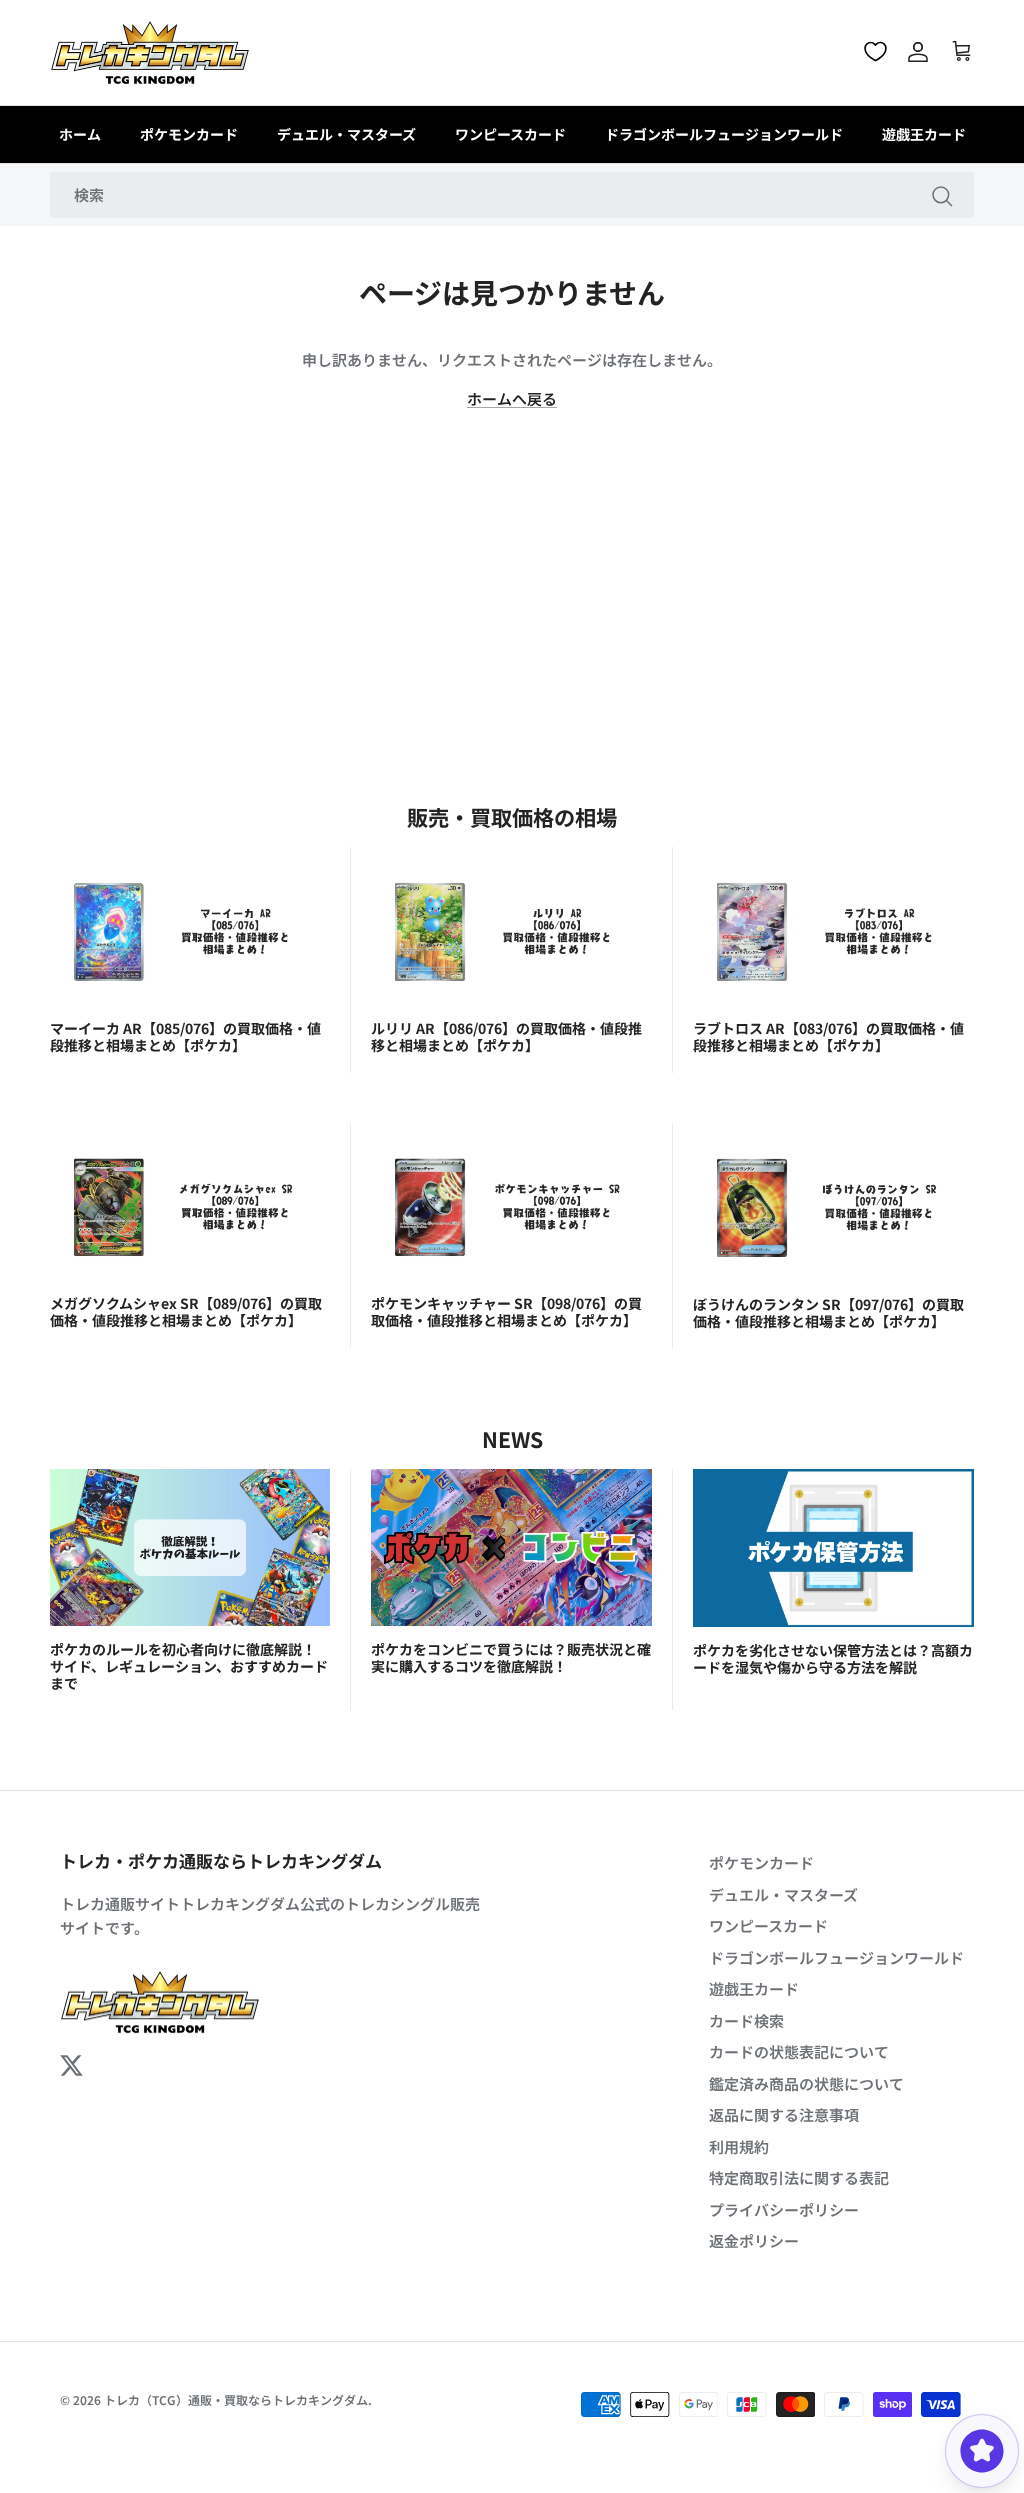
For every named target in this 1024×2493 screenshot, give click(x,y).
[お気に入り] (875, 51)
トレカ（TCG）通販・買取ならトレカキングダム (236, 2399)
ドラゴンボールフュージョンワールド (724, 134)
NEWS (512, 1438)
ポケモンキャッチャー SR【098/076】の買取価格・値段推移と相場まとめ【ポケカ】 (506, 1311)
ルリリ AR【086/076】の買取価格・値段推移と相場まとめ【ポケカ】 (506, 1036)
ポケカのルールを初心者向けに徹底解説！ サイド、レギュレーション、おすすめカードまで (189, 1666)
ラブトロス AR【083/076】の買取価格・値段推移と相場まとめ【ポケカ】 (828, 1036)
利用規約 (739, 2146)
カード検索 (746, 2020)
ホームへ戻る (512, 398)
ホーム (80, 134)
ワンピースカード (510, 134)
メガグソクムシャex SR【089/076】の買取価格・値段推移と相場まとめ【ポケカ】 (186, 1311)
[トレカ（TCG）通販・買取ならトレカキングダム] (150, 52)
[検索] (942, 195)
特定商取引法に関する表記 (799, 2177)
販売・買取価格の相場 (512, 816)
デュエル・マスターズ (346, 134)
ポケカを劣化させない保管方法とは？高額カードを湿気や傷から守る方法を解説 (833, 1658)
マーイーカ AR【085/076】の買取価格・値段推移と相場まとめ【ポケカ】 (185, 1036)
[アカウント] (918, 52)
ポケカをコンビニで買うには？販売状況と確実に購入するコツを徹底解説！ (511, 1657)
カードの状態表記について (799, 2051)
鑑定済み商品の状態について (806, 2083)
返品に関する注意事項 (784, 2114)
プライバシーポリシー (784, 2209)
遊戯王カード (924, 134)
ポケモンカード (189, 134)
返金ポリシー (754, 2240)
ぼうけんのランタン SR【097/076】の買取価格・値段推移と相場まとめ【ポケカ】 (828, 1312)
